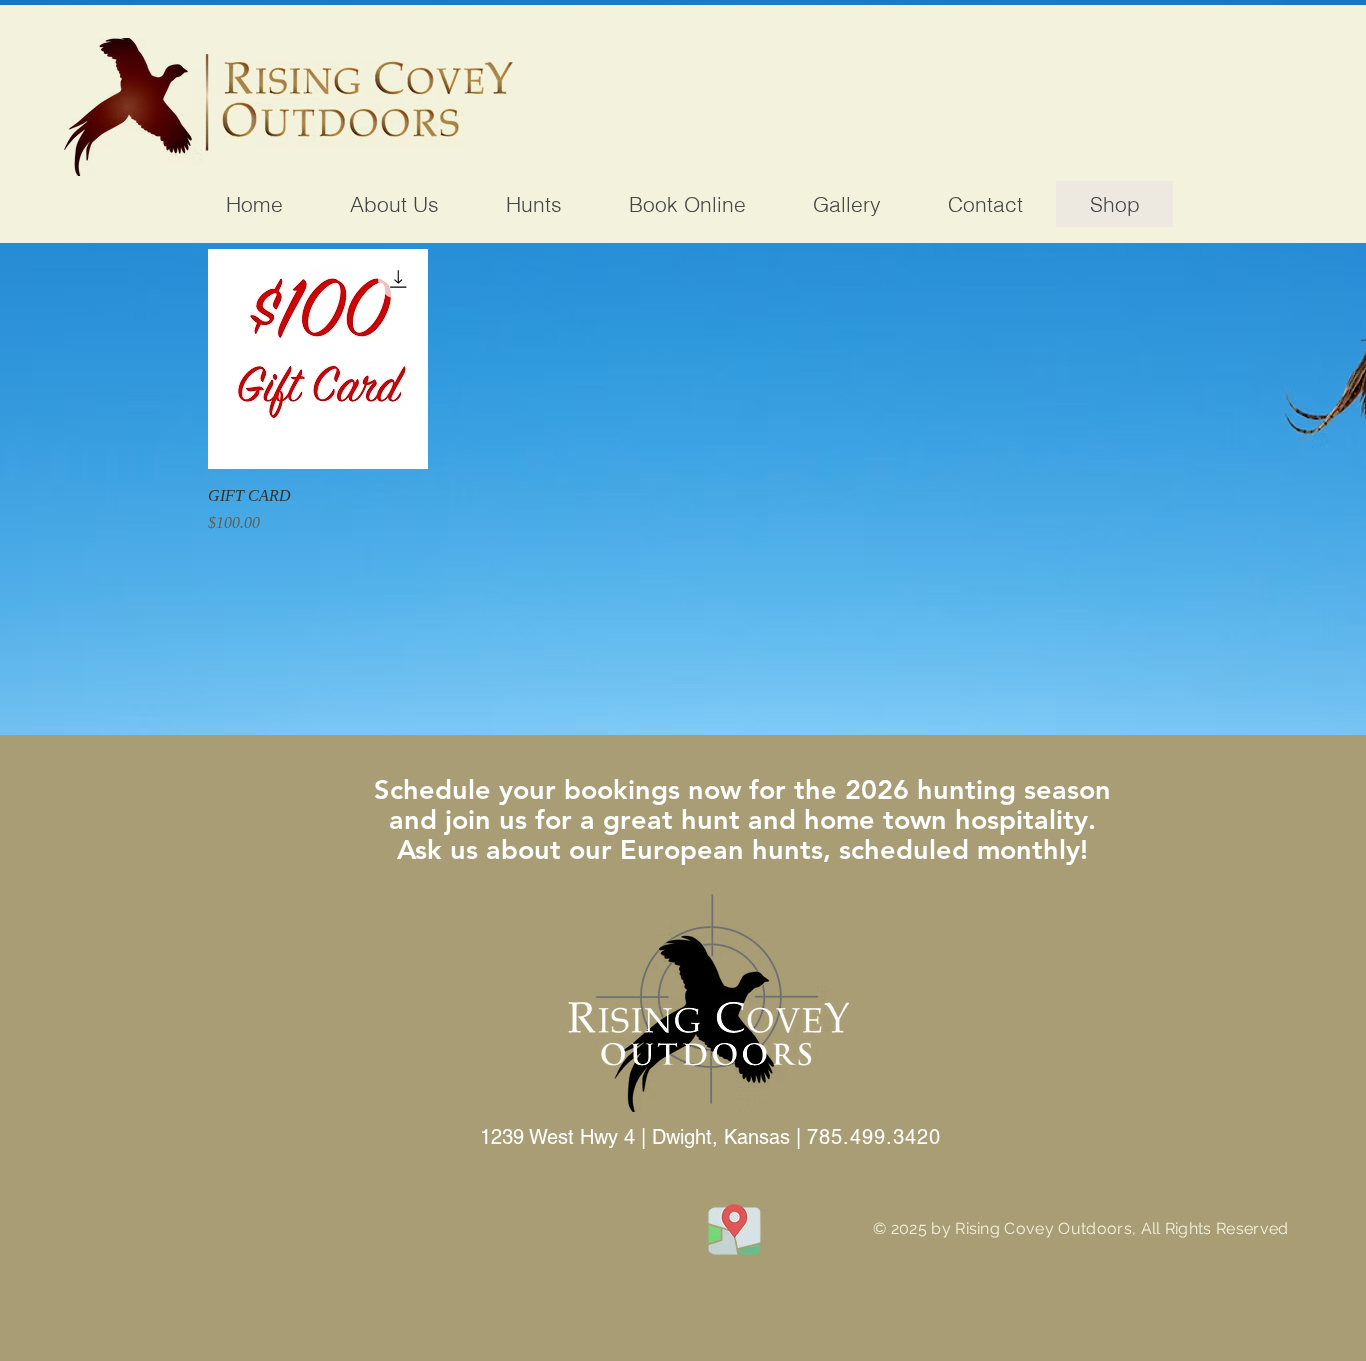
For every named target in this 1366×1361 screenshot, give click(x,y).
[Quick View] (318, 359)
